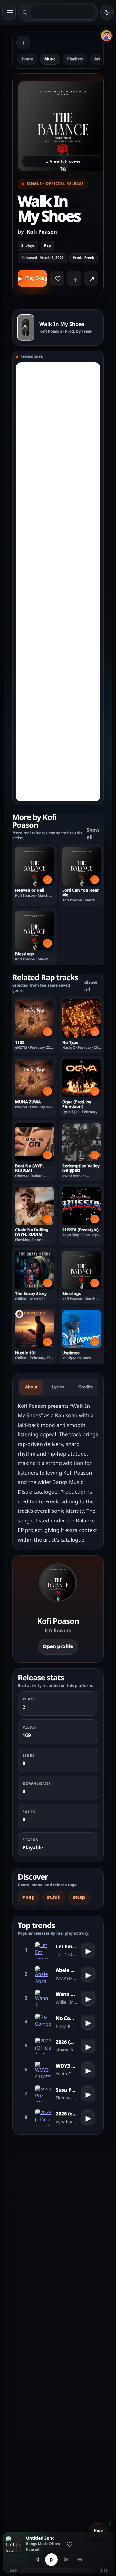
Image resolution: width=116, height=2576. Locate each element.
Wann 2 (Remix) (66, 1994)
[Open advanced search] (25, 12)
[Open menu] (9, 12)
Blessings (24, 954)
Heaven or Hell (30, 890)
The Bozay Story (31, 1294)
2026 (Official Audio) (66, 2042)
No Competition (66, 2018)
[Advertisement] (58, 582)
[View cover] (26, 327)
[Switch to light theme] (107, 12)
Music (50, 59)
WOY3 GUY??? (66, 2066)
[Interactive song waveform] (58, 2571)
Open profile (58, 1646)
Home (27, 59)
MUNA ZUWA (28, 1102)
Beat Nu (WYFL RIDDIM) (30, 1168)
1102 (20, 1043)
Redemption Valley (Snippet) (81, 1168)
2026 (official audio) (66, 2114)
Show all (93, 834)
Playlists (75, 59)
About (31, 1387)
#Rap (28, 1897)
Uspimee (71, 1353)
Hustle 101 (26, 1353)
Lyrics (58, 1387)
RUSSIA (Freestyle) (80, 1230)
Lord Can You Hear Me (81, 893)
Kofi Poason (42, 232)
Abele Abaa (66, 1970)
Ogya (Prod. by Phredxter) (77, 1104)
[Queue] (80, 2560)
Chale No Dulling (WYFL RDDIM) (32, 1232)
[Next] (66, 2560)
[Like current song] (70, 2544)
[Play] (51, 2560)
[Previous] (37, 2560)
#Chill (54, 1897)
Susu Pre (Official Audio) (66, 2090)
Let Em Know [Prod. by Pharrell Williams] (66, 1947)
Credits (86, 1387)
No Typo (70, 1043)
